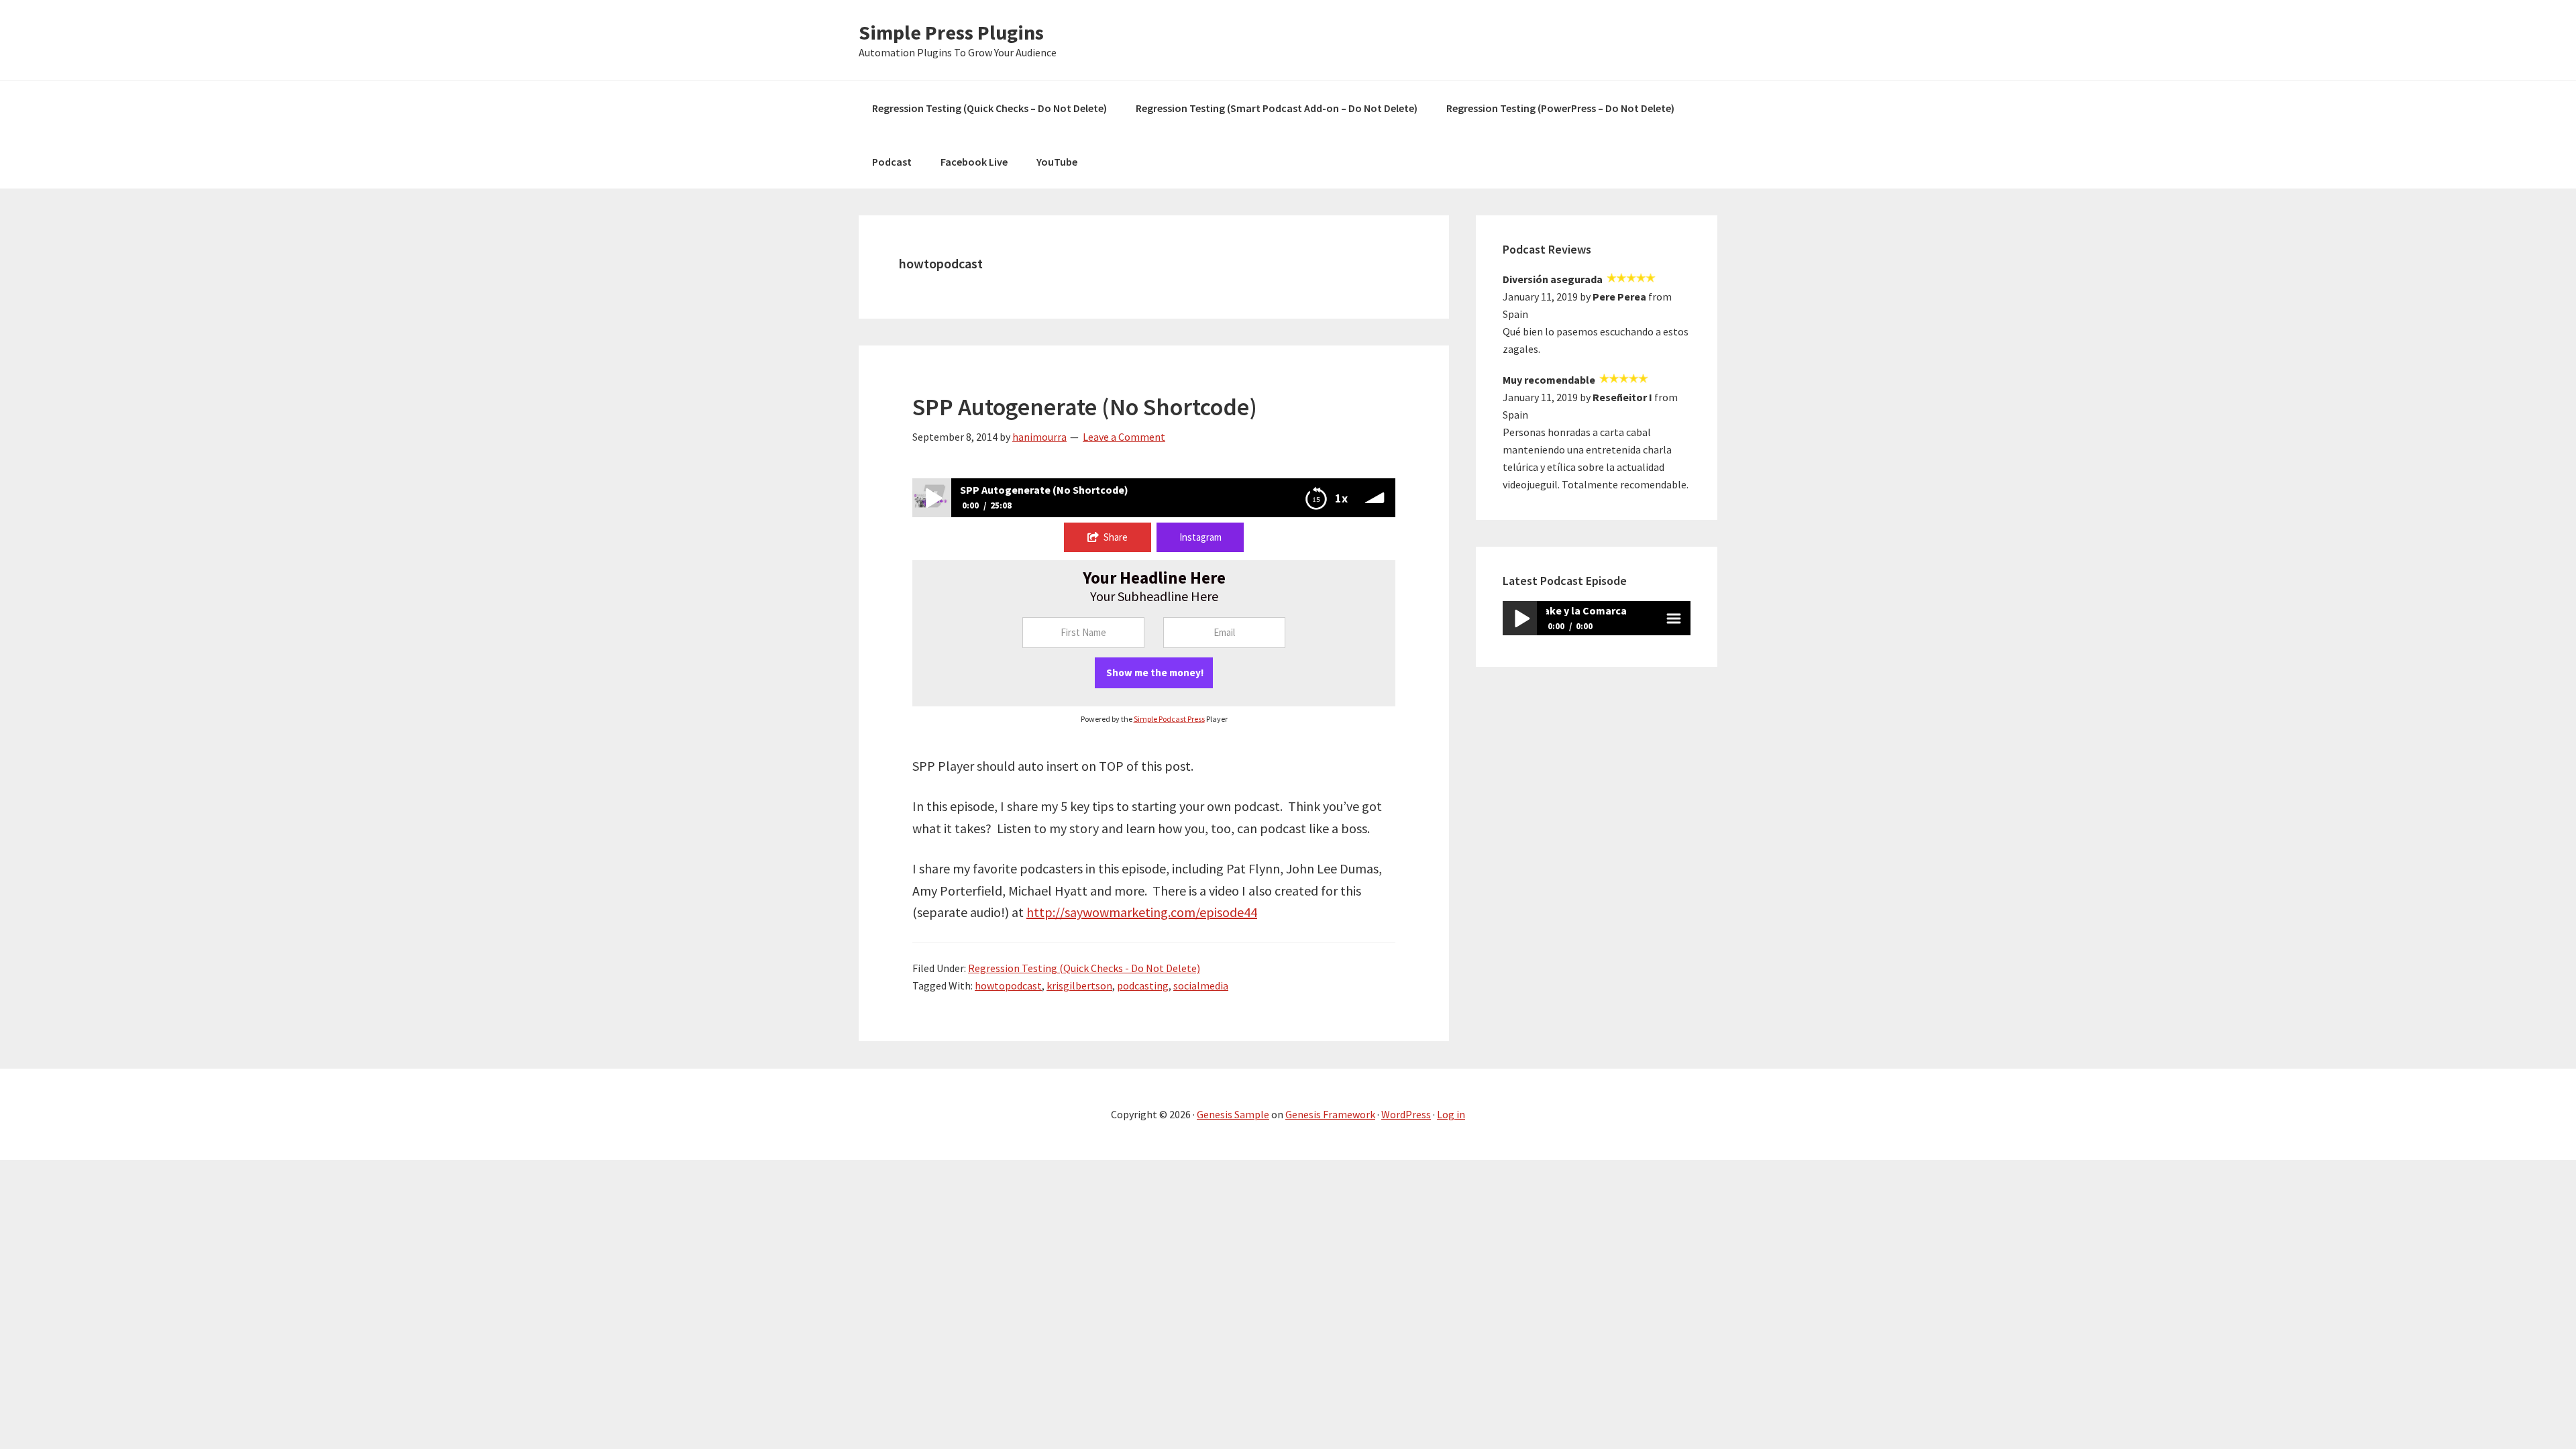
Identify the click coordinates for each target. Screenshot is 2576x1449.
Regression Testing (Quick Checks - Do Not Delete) (1084, 968)
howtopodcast (1008, 985)
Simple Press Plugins (951, 32)
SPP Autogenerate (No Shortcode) (1085, 407)
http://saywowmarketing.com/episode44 (1142, 912)
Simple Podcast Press (1169, 719)
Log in (1451, 1114)
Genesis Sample (1233, 1114)
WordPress (1406, 1114)
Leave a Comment (1124, 437)
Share (1116, 537)
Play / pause (1520, 618)
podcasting (1143, 985)
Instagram (1200, 537)
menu (1673, 618)
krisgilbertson (1079, 985)
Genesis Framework (1330, 1114)
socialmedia (1201, 985)
